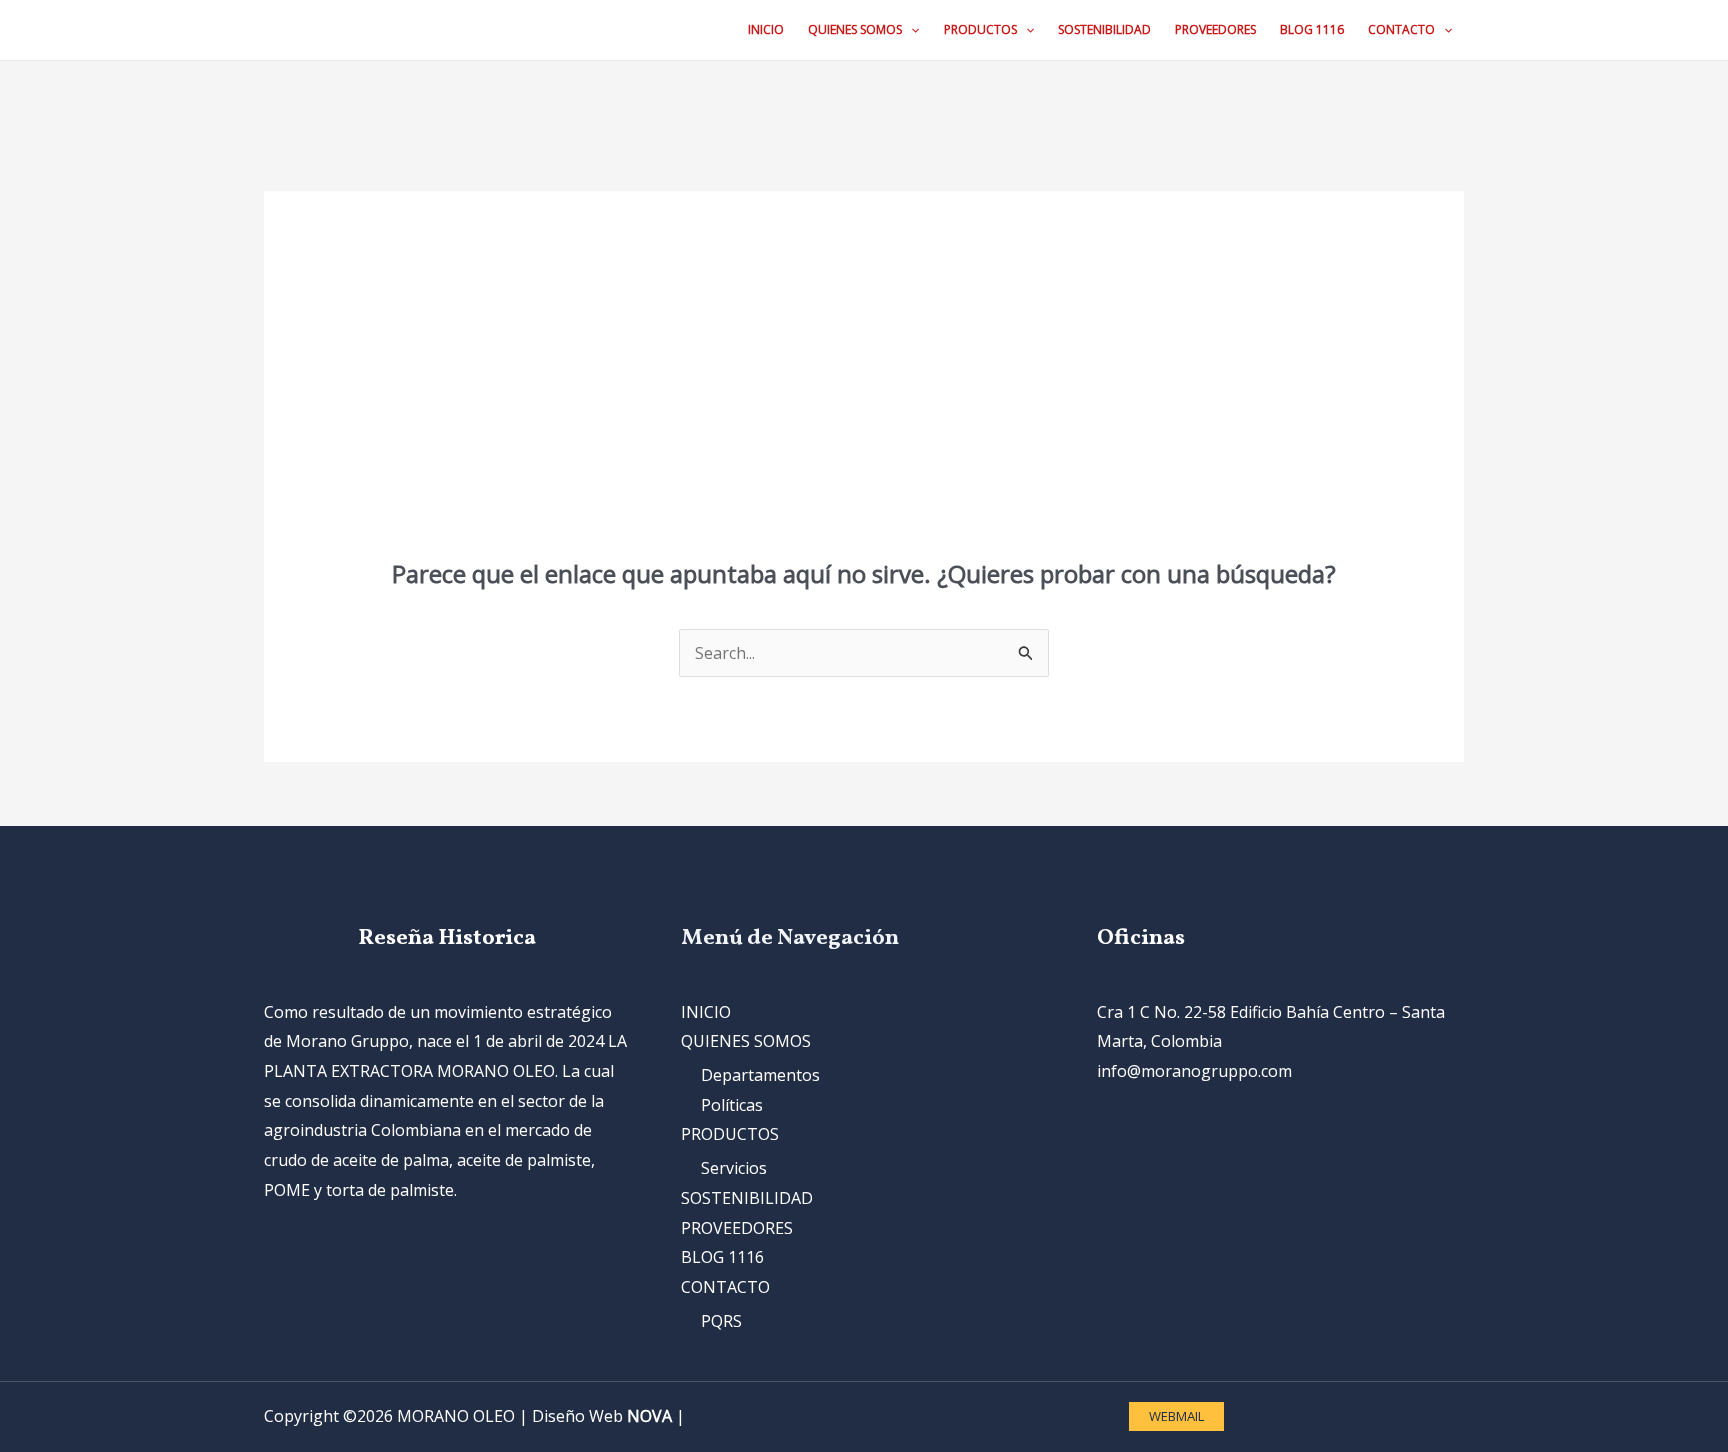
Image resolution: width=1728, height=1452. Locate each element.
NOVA (649, 1416)
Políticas (732, 1105)
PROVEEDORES (737, 1228)
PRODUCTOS (730, 1134)
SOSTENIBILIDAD (747, 1198)
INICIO (706, 1012)
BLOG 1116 (722, 1257)
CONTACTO (725, 1287)
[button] (910, 30)
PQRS (721, 1321)
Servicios (734, 1168)
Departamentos (760, 1075)
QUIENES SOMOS (746, 1041)
